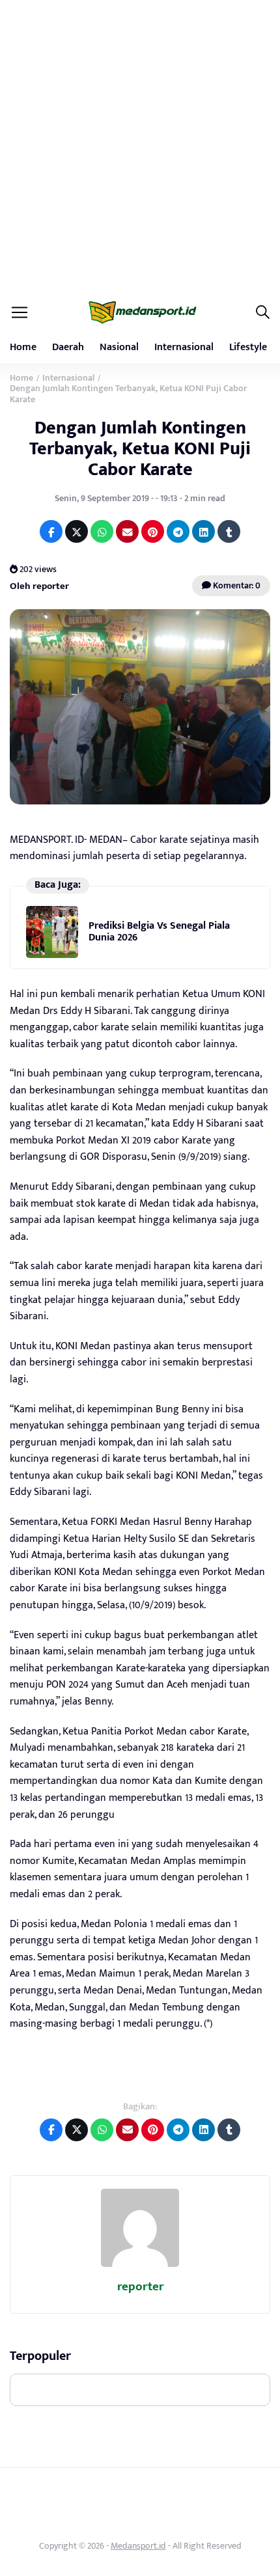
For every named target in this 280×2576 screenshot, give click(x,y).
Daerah (68, 347)
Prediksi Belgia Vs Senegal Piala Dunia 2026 (159, 932)
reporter (140, 2287)
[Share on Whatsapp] (102, 531)
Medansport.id (138, 2546)
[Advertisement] (140, 146)
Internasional (184, 347)
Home (23, 347)
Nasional (119, 347)
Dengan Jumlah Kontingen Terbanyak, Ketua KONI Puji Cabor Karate (140, 449)
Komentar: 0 (236, 585)
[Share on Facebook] (51, 531)
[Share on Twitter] (77, 531)
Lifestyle (248, 347)
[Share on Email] (127, 531)
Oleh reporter (39, 586)
